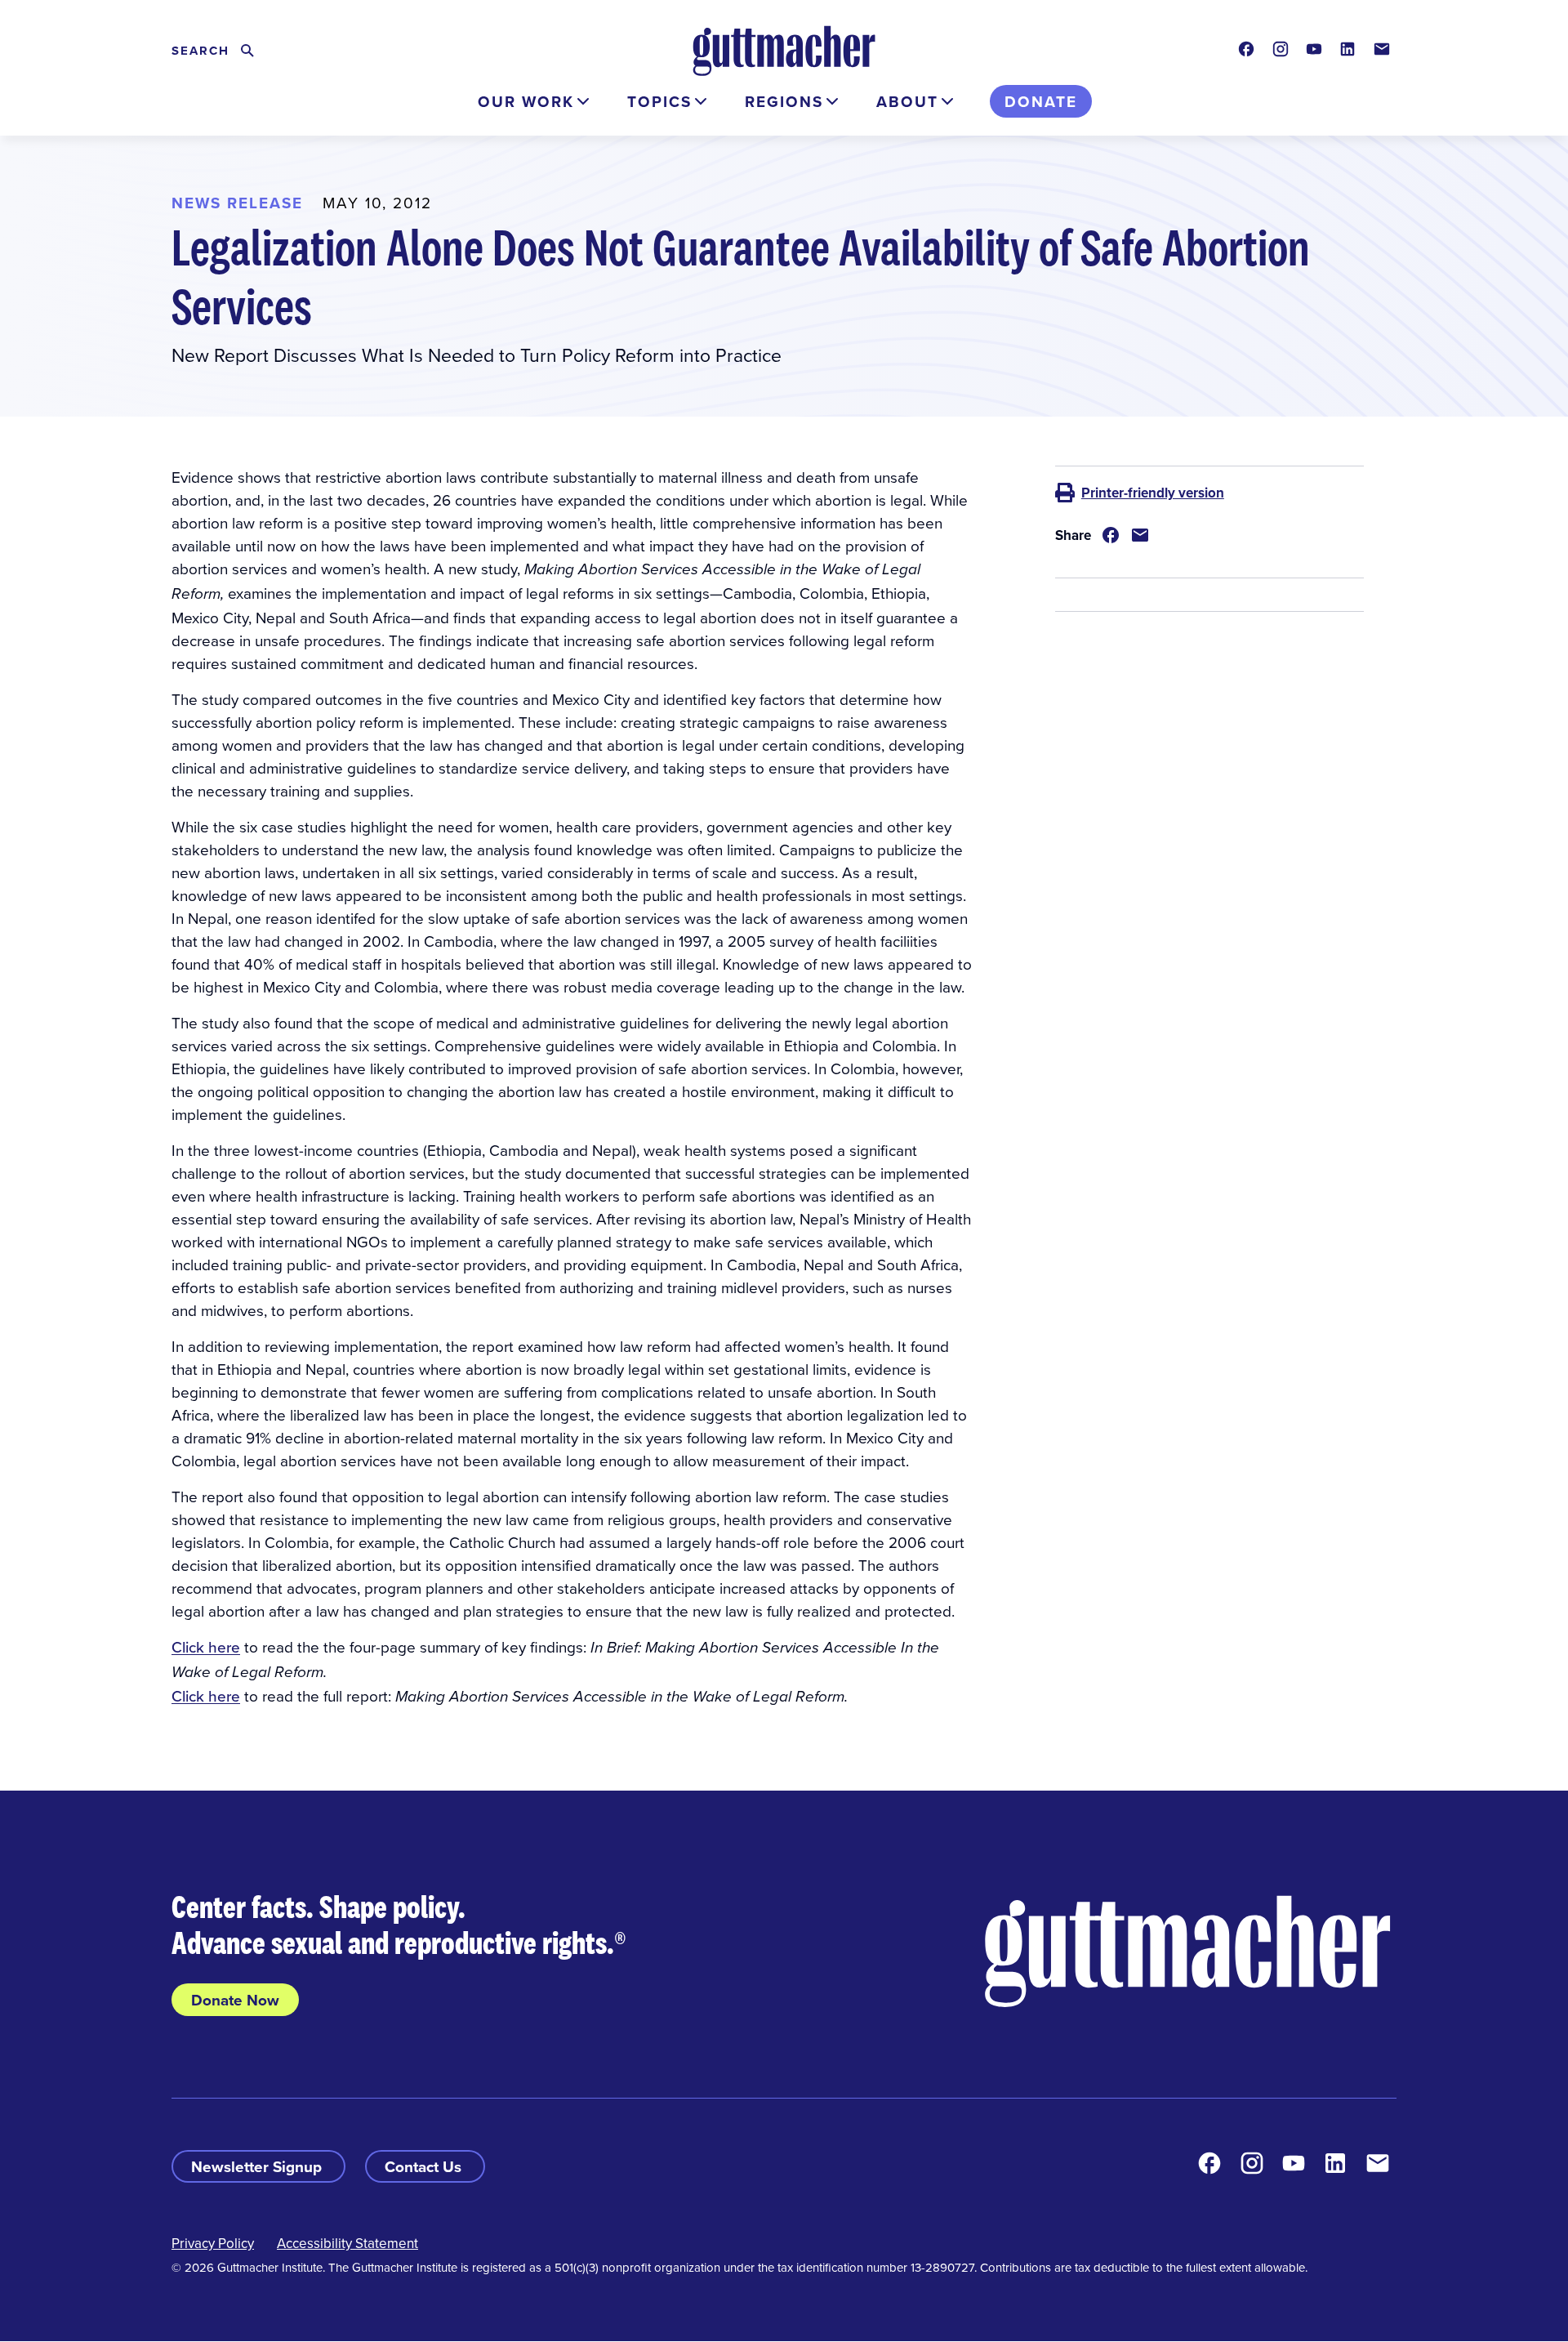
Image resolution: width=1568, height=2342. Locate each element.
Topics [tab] (659, 101)
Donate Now (235, 2000)
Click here (206, 1646)
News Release (237, 203)
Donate (1041, 101)
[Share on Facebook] (1111, 535)
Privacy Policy (213, 2243)
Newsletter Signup (258, 2166)
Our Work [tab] (526, 101)
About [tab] (907, 101)
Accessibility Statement (347, 2243)
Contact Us (425, 2166)
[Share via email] (1140, 535)
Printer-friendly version (1153, 493)
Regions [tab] (784, 101)
